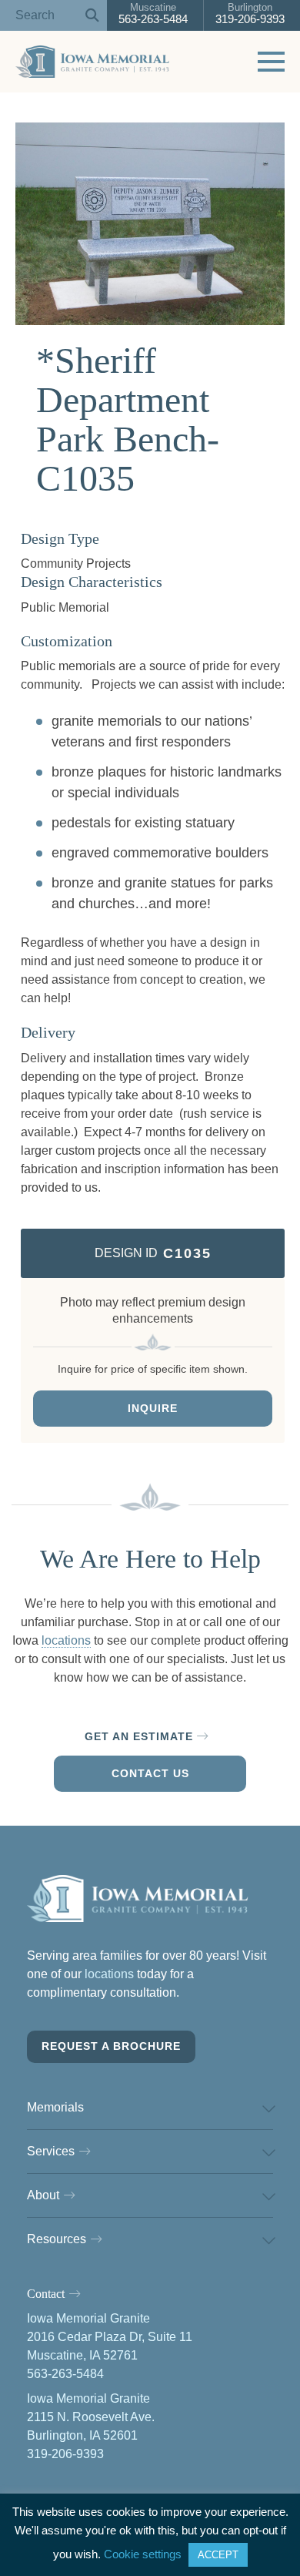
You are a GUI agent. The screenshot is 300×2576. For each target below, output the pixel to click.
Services (51, 2151)
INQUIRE (153, 1408)
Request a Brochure (111, 2046)
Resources (57, 2239)
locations (66, 1640)
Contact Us (150, 1773)
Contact (46, 2294)
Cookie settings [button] (143, 2554)
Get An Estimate (139, 1736)
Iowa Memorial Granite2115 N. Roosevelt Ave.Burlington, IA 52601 (91, 2417)
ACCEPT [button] (218, 2555)
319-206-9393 (250, 13)
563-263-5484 (153, 13)
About (43, 2195)
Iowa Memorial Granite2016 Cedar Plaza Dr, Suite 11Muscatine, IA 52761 (110, 2337)
